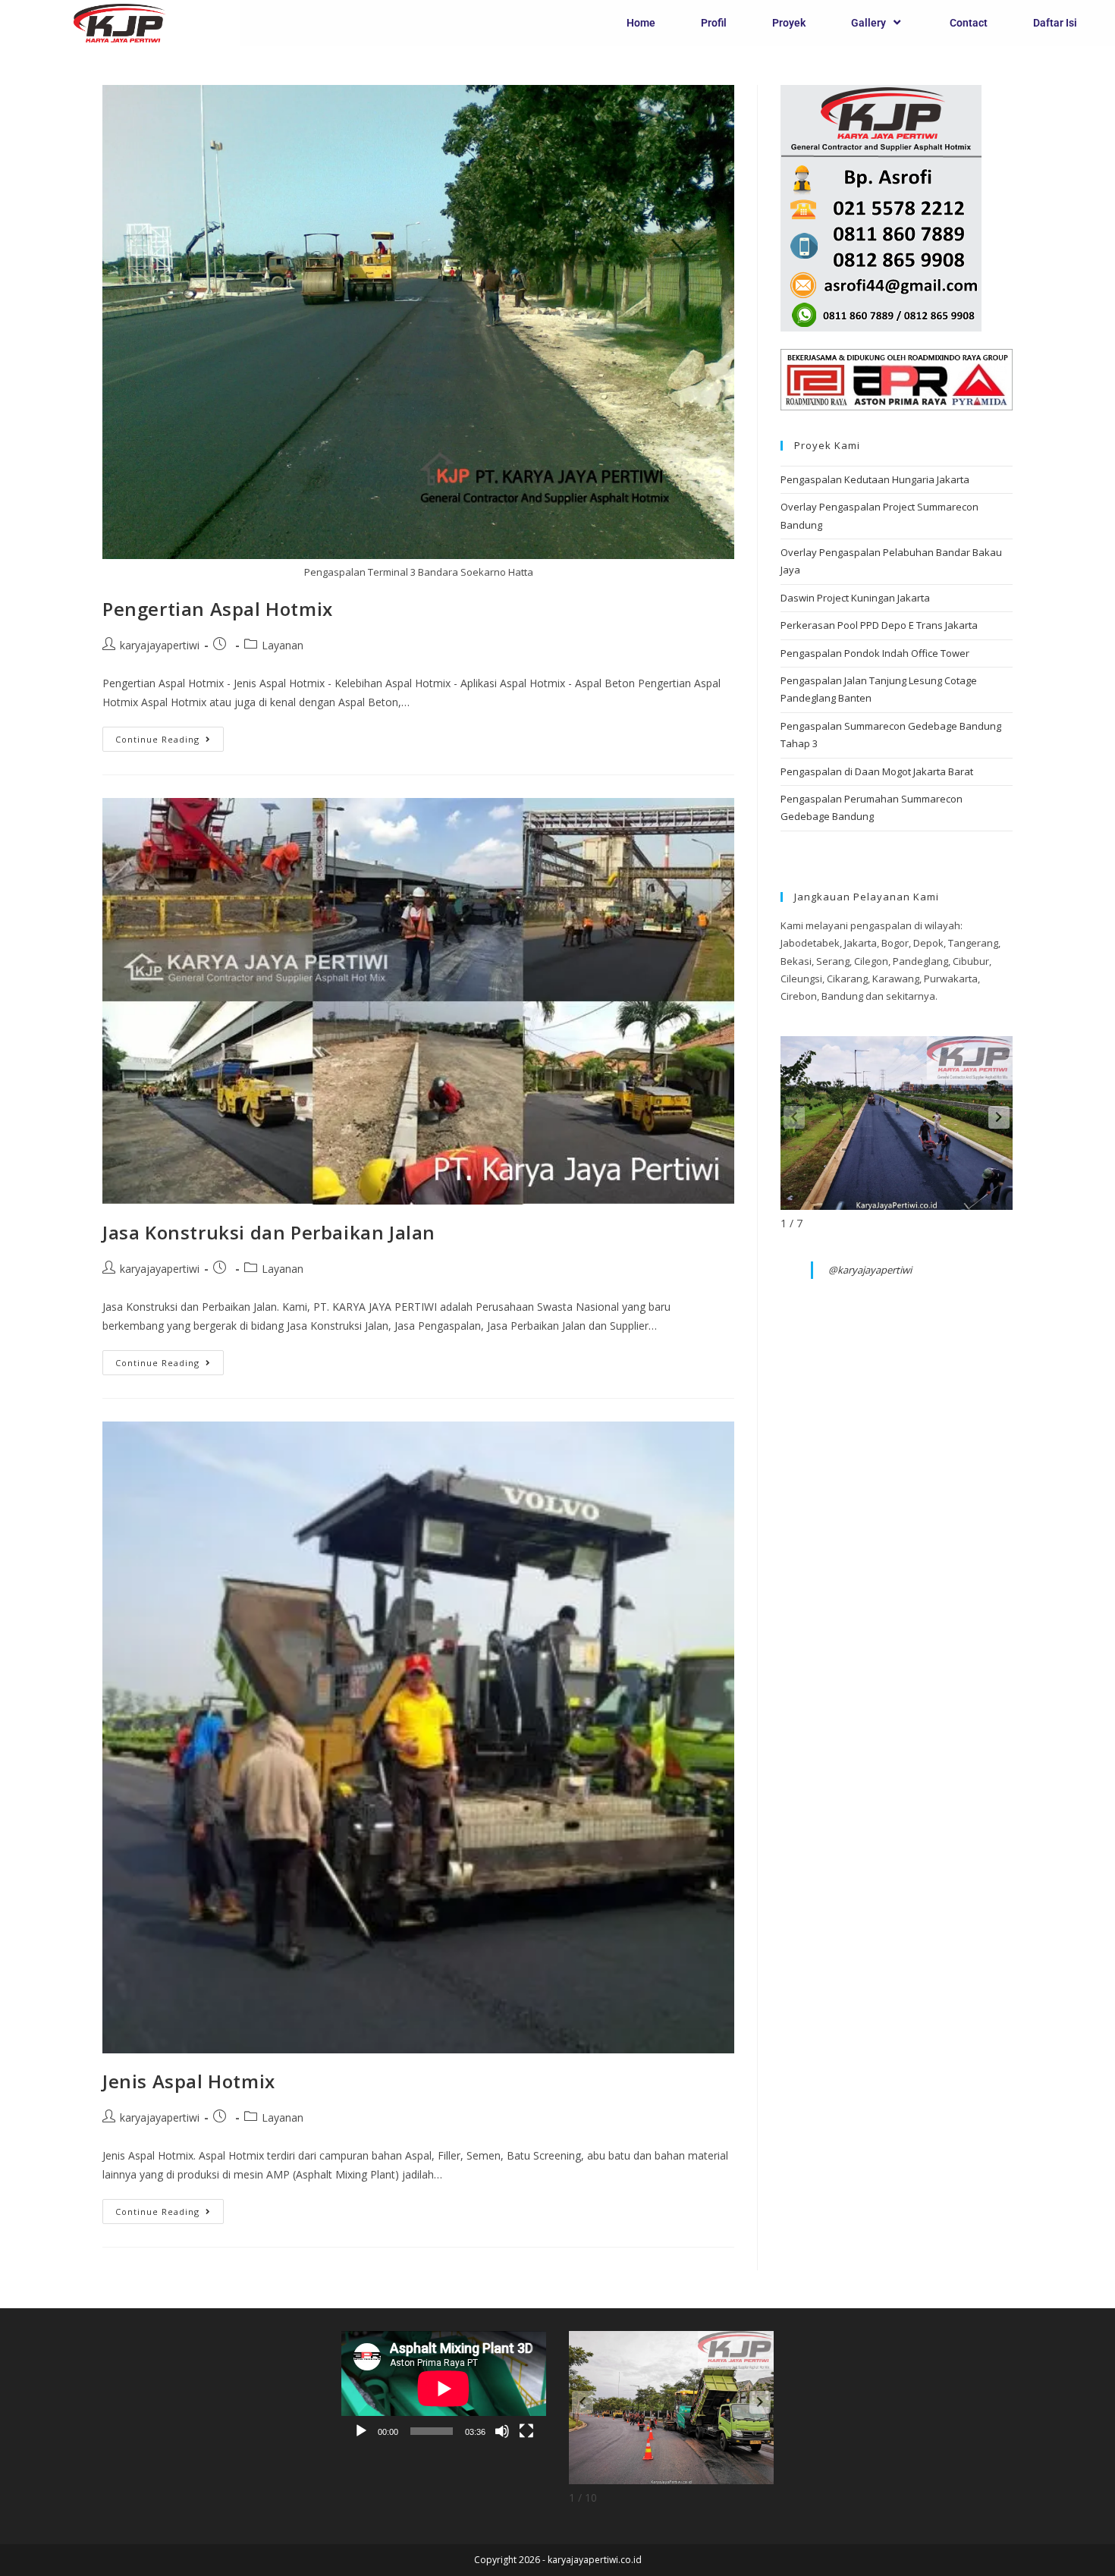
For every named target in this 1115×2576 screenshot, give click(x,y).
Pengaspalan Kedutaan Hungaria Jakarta (875, 479)
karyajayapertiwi (160, 645)
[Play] (361, 2431)
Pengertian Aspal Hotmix (218, 609)
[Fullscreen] (526, 2431)
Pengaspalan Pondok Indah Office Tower (875, 653)
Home (641, 23)
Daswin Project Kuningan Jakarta (855, 598)
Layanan (283, 645)
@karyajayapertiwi (870, 1270)
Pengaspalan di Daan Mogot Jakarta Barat (877, 771)
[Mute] (502, 2431)
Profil (714, 23)
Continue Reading (170, 736)
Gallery (868, 23)
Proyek (789, 23)
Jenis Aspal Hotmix (189, 2081)
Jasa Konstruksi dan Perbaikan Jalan (269, 1232)
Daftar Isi (1055, 23)
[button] (999, 1117)
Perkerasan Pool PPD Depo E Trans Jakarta (879, 625)
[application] (444, 2389)
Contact (969, 23)
